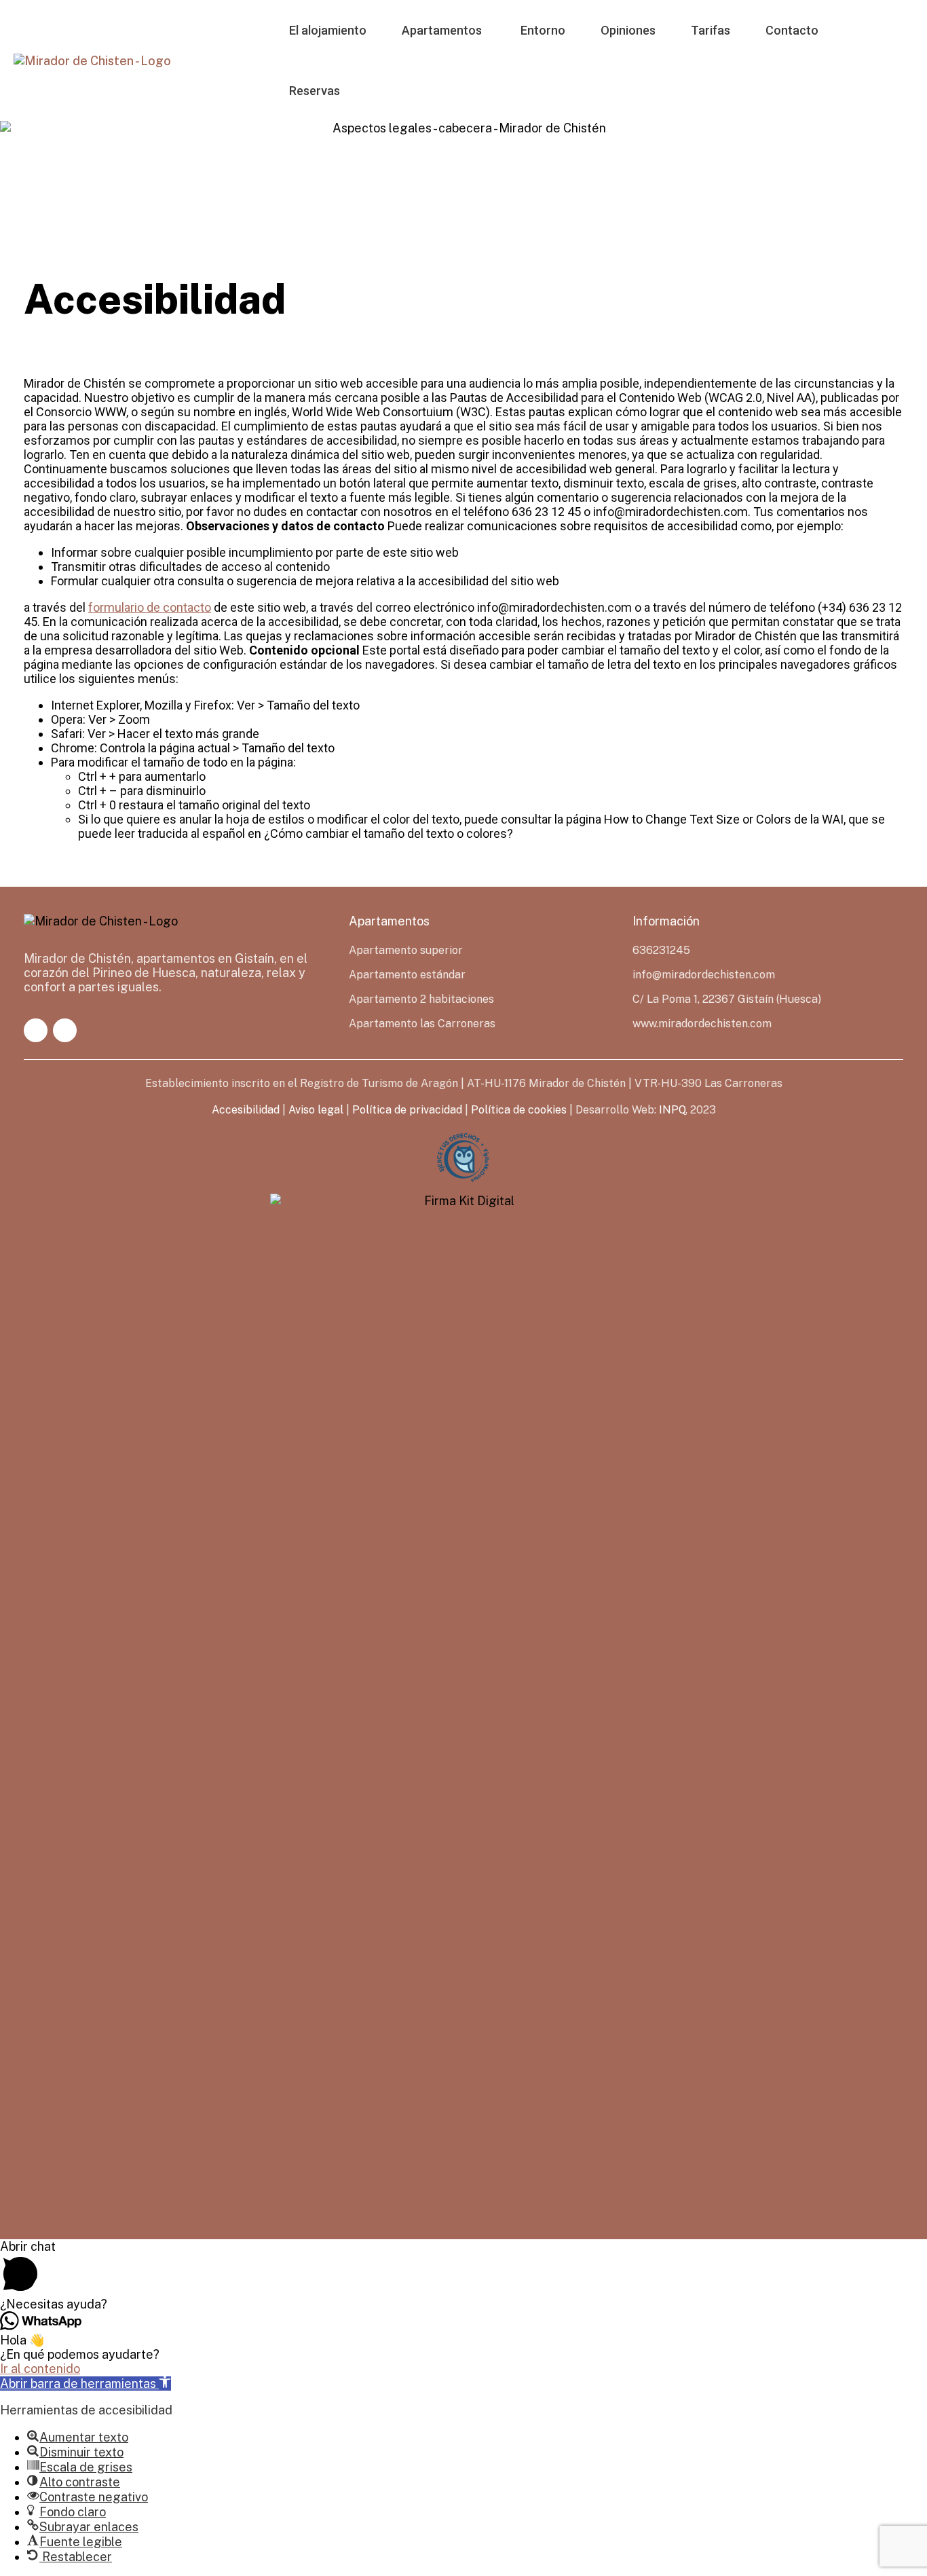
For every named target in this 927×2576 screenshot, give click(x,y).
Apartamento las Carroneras (422, 1024)
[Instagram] (65, 1030)
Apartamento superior (406, 950)
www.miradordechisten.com (702, 1024)
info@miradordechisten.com (704, 975)
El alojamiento (328, 30)
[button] (86, 2384)
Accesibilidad (246, 1110)
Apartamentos (442, 30)
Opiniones (628, 30)
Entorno (543, 30)
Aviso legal (316, 1110)
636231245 (661, 950)
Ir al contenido (40, 2369)
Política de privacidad (407, 1110)
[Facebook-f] (36, 1030)
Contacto (792, 30)
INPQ (672, 1110)
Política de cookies (519, 1110)
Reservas (315, 91)
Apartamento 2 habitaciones (421, 999)
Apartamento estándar (407, 975)
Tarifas (711, 30)
